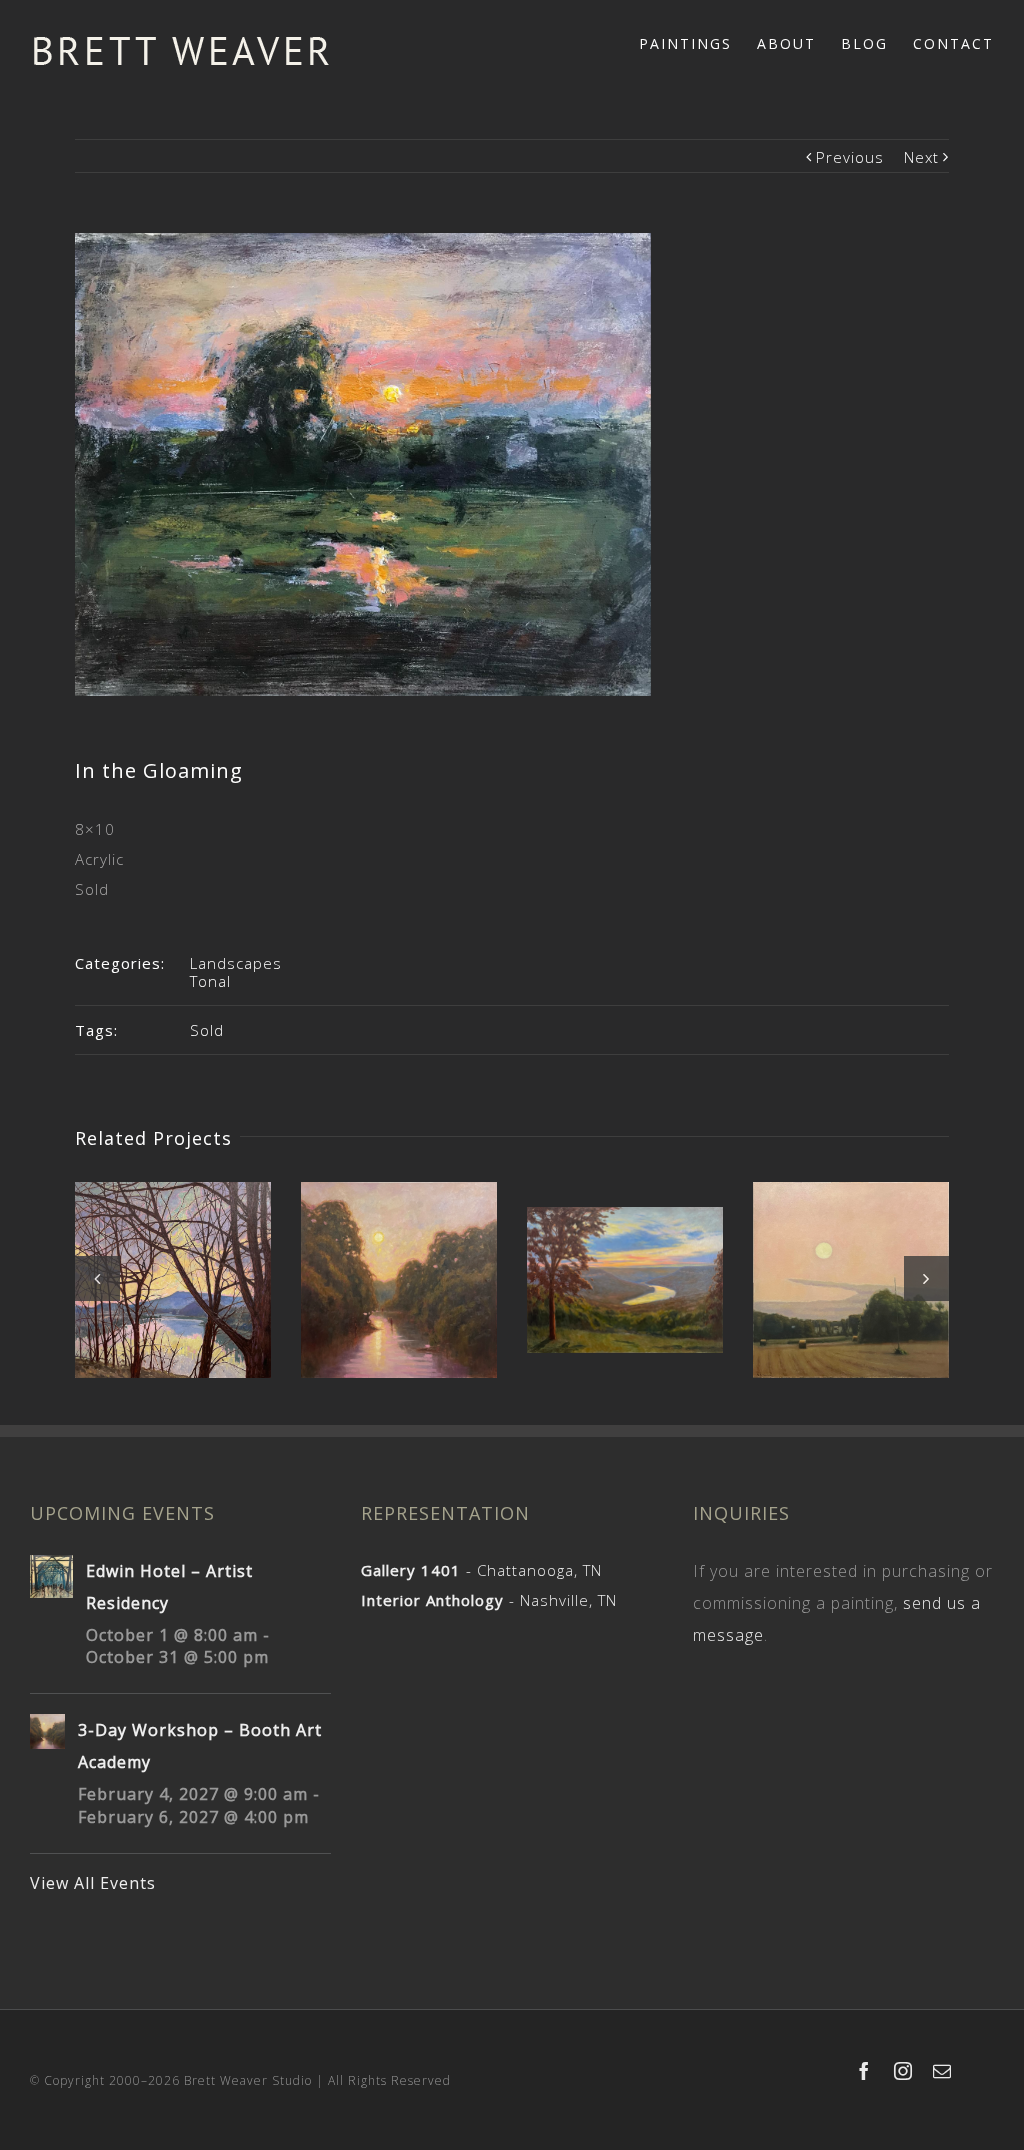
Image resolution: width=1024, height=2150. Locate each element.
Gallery (175, 1262)
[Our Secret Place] (399, 1280)
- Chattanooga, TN (481, 1570)
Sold (207, 1030)
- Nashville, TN (489, 1600)
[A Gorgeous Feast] (625, 1280)
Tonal (210, 981)
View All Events (93, 1883)
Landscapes (236, 963)
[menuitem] (698, 42)
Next (921, 157)
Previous (850, 157)
